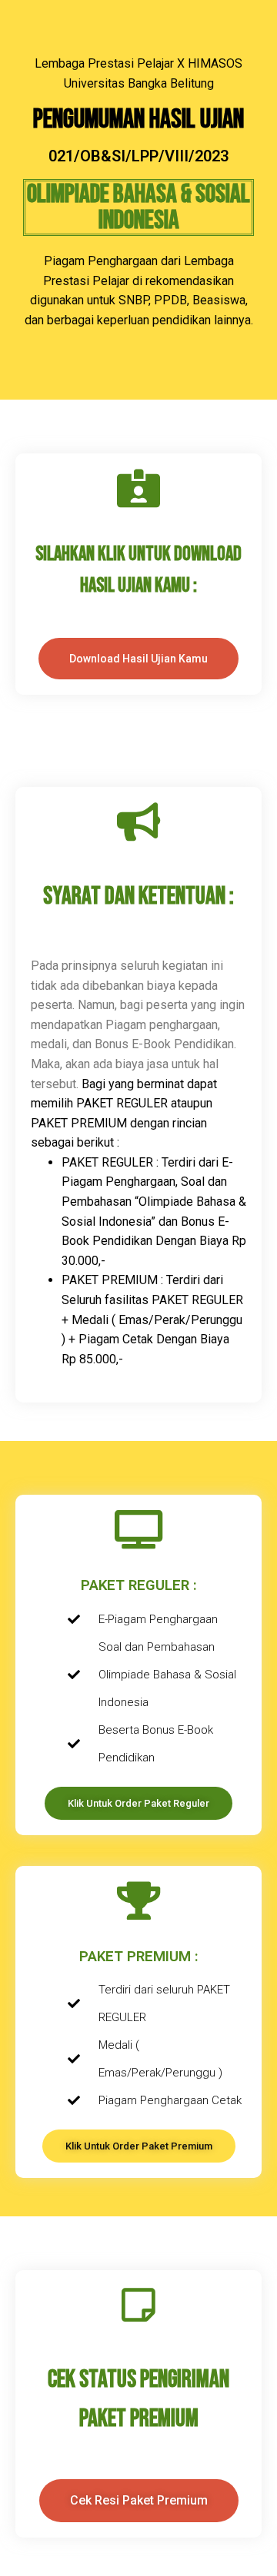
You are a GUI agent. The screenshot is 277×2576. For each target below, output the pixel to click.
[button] (139, 2501)
